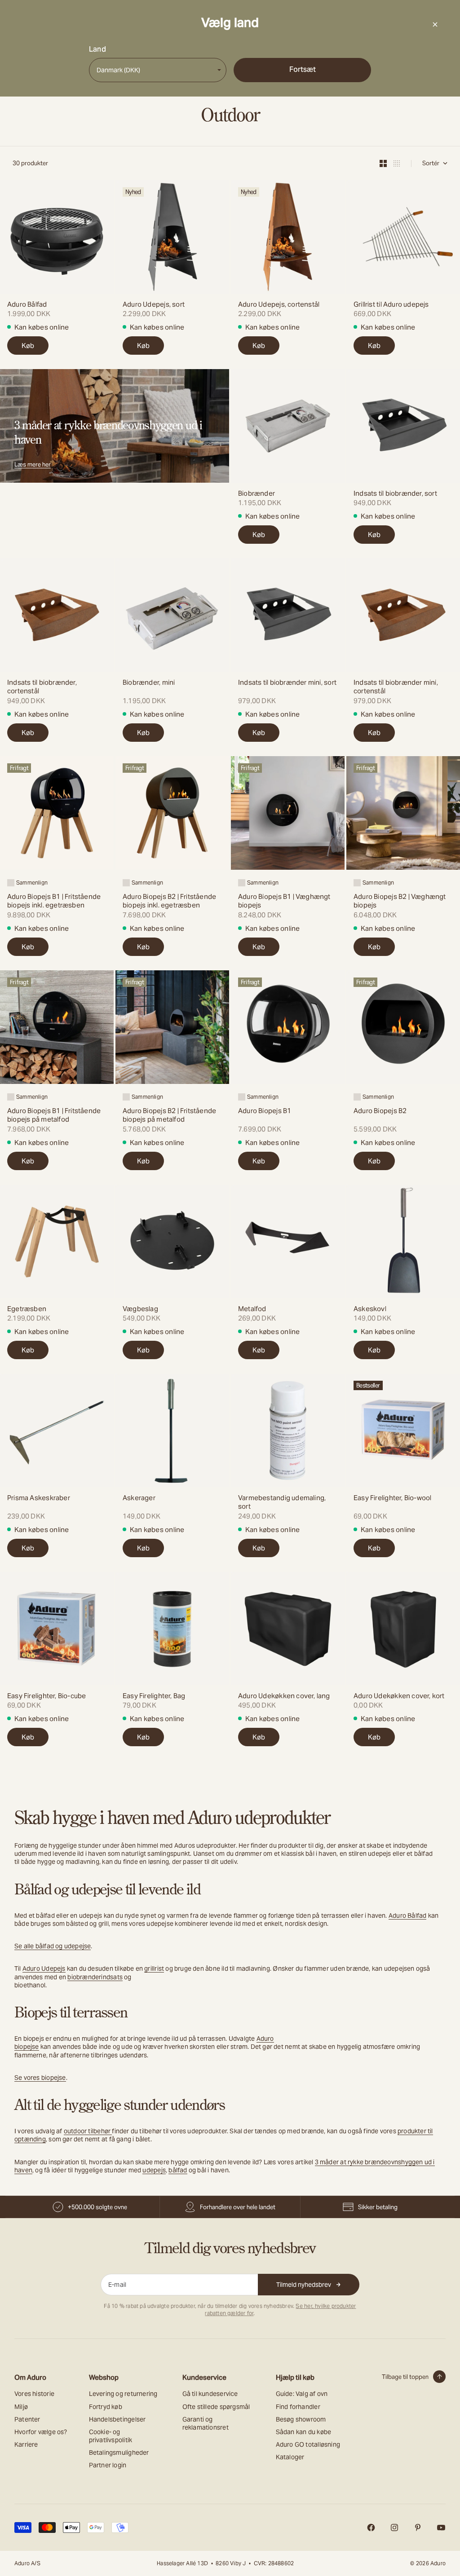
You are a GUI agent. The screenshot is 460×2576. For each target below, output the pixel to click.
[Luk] (435, 24)
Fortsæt (303, 69)
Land (97, 49)
